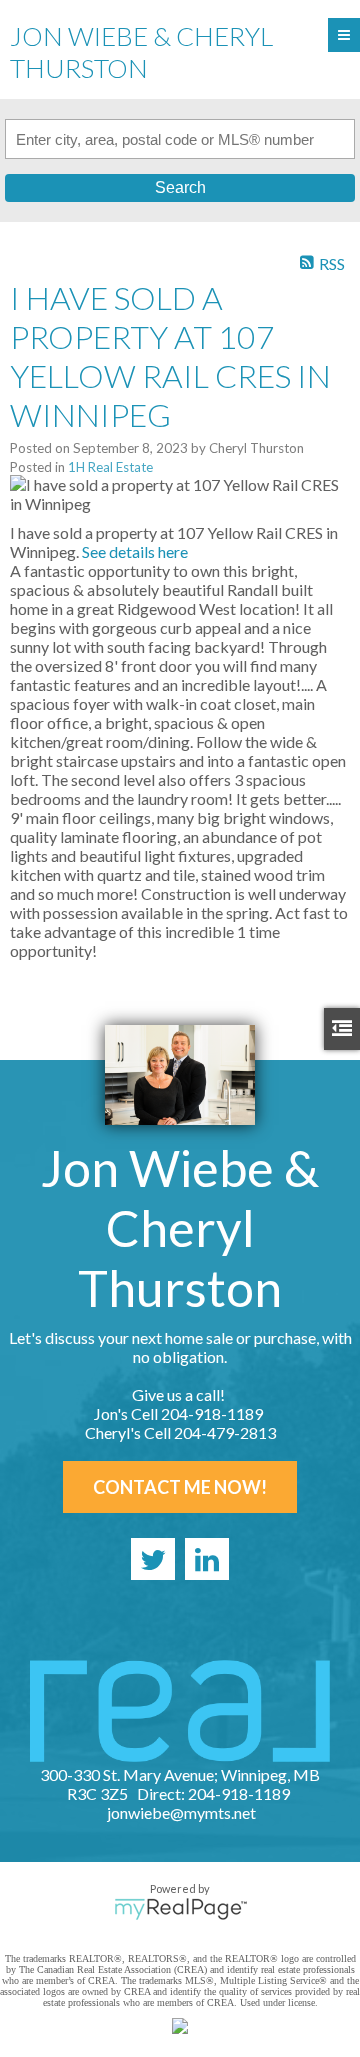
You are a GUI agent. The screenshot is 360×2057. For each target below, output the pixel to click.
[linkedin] (207, 1559)
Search (180, 187)
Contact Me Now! (180, 1487)
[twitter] (153, 1559)
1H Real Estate (110, 467)
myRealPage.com (180, 1909)
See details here (135, 551)
